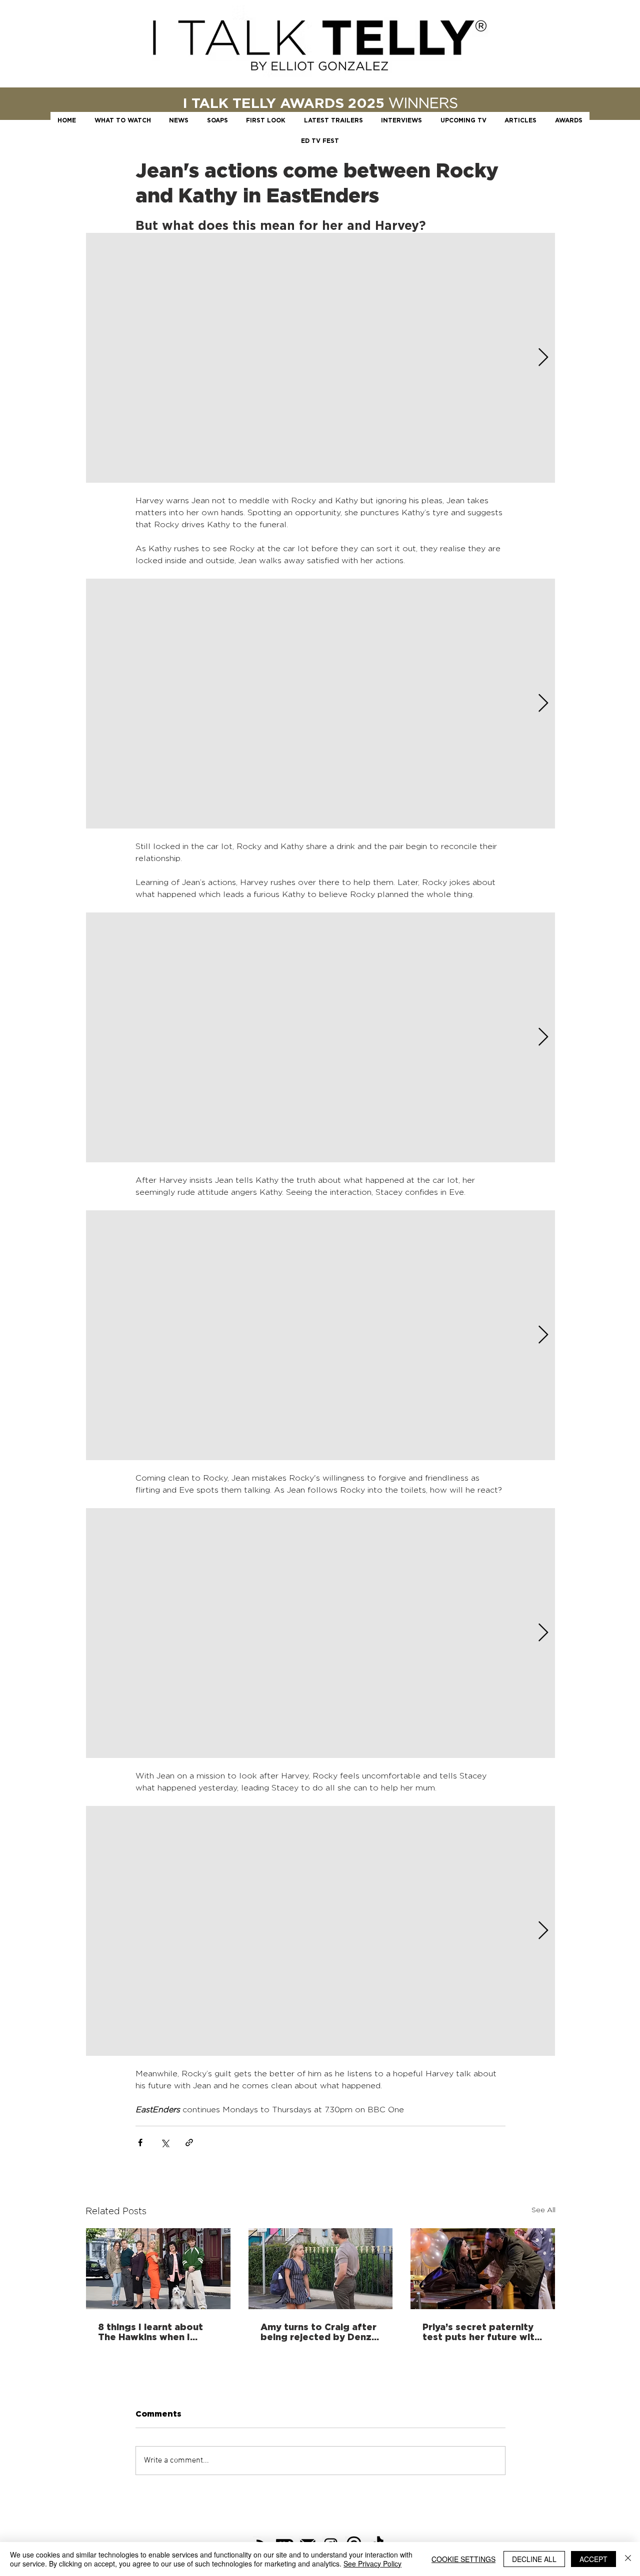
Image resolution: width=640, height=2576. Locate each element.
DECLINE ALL (534, 2559)
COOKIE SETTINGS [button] (463, 2559)
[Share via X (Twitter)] (165, 2143)
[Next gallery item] (543, 358)
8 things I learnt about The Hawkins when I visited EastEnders (150, 2332)
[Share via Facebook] (140, 2143)
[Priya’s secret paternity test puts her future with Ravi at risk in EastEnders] (483, 2269)
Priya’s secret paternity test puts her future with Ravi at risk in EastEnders (482, 2332)
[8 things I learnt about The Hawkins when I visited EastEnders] (158, 2269)
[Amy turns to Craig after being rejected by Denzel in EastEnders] (321, 2269)
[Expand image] (320, 358)
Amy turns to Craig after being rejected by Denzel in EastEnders (320, 2332)
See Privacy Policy (372, 2564)
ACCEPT (593, 2559)
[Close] (628, 2559)
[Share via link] (189, 2143)
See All (543, 2209)
